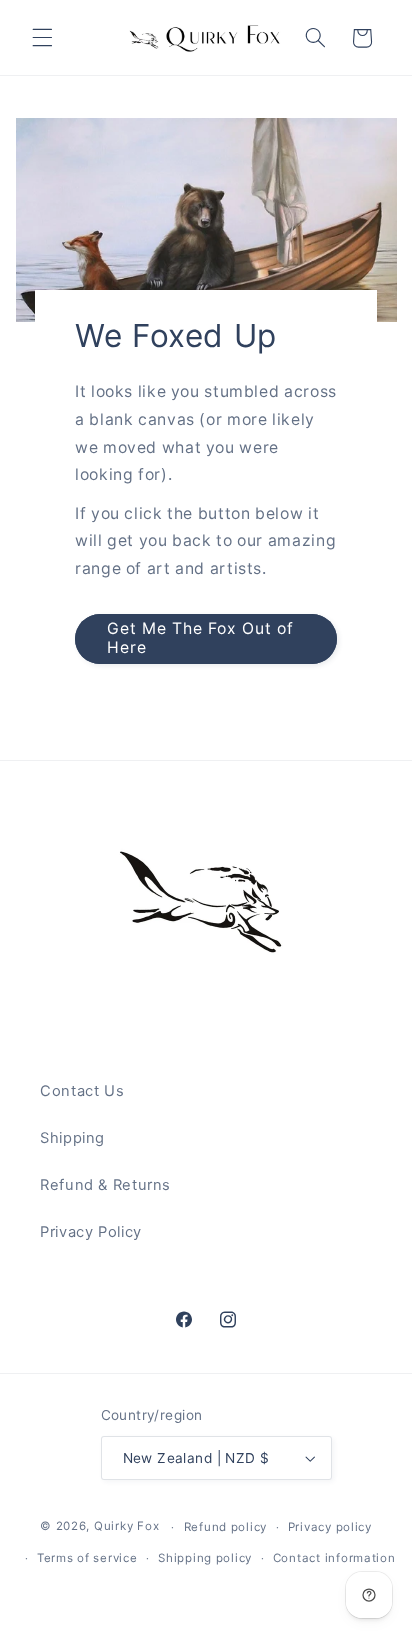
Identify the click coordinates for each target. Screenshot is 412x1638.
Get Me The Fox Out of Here (200, 639)
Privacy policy (330, 1527)
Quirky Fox (126, 1527)
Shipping (72, 1138)
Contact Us (82, 1091)
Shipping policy (205, 1558)
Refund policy (226, 1527)
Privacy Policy (91, 1232)
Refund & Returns (105, 1185)
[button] (42, 38)
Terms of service (87, 1558)
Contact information (334, 1558)
